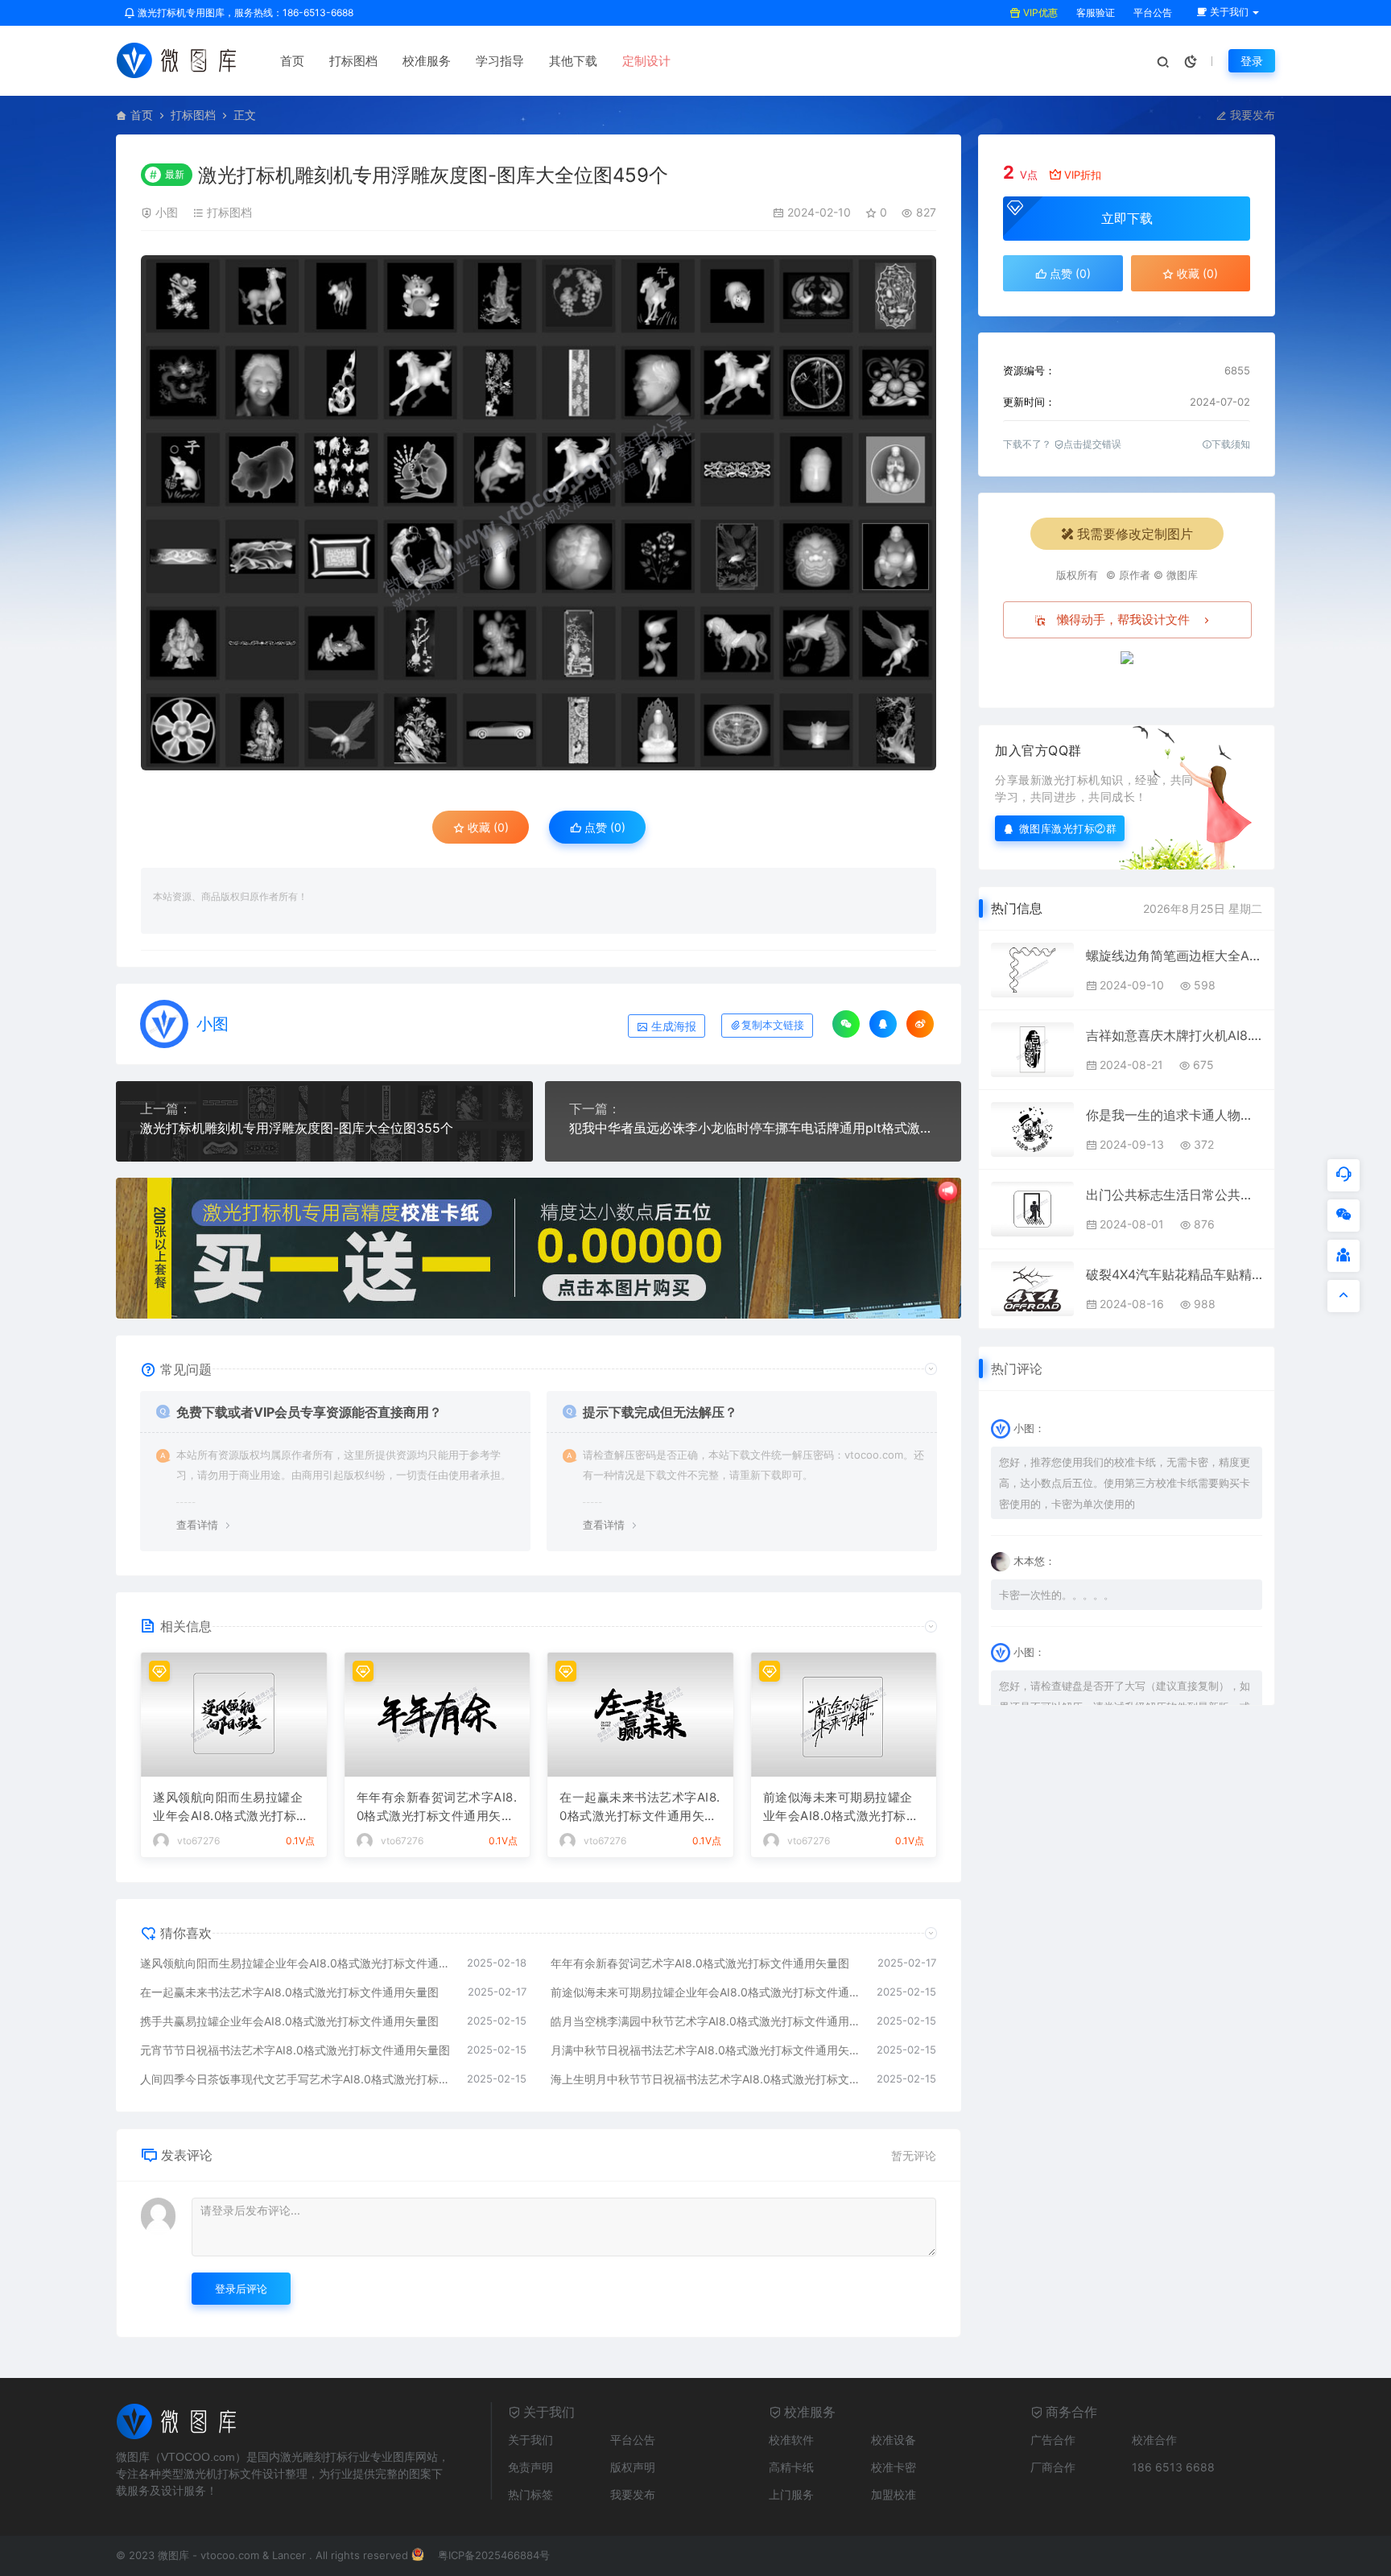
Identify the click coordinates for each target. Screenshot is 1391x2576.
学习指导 (500, 61)
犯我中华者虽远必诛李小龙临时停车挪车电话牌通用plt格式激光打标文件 (753, 1128)
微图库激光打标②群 (1068, 828)
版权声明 (633, 2467)
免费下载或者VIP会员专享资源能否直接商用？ (309, 1412)
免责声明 (530, 2467)
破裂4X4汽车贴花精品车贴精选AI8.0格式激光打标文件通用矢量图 (1174, 1274)
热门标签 (530, 2494)
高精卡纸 (791, 2467)
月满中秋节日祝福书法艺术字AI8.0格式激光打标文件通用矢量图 (706, 2050)
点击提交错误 (1092, 444)
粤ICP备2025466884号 (494, 2555)
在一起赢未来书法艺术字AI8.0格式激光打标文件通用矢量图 (640, 1807)
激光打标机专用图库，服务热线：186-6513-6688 (244, 12)
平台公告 (1152, 12)
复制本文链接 (773, 1025)
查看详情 (197, 1525)
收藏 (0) (487, 827)
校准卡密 (894, 2467)
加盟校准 (894, 2494)
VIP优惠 (1039, 12)
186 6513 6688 (1173, 2467)
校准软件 (791, 2440)
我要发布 (1251, 115)
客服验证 (1094, 12)
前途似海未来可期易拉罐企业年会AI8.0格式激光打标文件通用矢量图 (841, 1807)
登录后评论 (241, 2289)
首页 (292, 61)
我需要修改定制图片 (1135, 534)
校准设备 (894, 2440)
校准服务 (427, 61)
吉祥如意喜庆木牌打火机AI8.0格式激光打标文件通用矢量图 (1174, 1035)
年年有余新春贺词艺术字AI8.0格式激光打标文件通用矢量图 (437, 1807)
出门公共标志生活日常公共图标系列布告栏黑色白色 (1174, 1195)
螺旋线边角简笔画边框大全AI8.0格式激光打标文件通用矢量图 (1174, 956)
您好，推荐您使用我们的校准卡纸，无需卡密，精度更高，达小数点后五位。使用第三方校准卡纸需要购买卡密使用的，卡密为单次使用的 (1125, 1483)
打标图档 (353, 61)
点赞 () (603, 827)
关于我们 (530, 2440)
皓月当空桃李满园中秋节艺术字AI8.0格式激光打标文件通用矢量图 (706, 2021)
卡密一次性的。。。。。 (1057, 1595)
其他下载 (573, 61)
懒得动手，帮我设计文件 (1123, 619)
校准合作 (1154, 2440)
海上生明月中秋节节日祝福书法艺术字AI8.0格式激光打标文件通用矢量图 (706, 2079)
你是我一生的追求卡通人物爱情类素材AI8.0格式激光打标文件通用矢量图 (1174, 1115)
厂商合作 (1053, 2467)
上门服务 (791, 2494)
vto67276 (198, 1841)
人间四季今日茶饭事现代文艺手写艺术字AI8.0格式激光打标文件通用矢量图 (295, 2079)
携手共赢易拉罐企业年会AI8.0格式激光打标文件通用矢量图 (289, 2021)
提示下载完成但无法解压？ (660, 1412)
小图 (167, 212)
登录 (1252, 61)
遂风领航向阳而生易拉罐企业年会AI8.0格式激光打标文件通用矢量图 (231, 1807)
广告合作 (1053, 2440)
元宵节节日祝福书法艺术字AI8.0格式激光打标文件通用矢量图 (295, 2050)
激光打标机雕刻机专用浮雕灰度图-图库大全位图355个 (297, 1128)
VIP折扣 (1083, 175)
